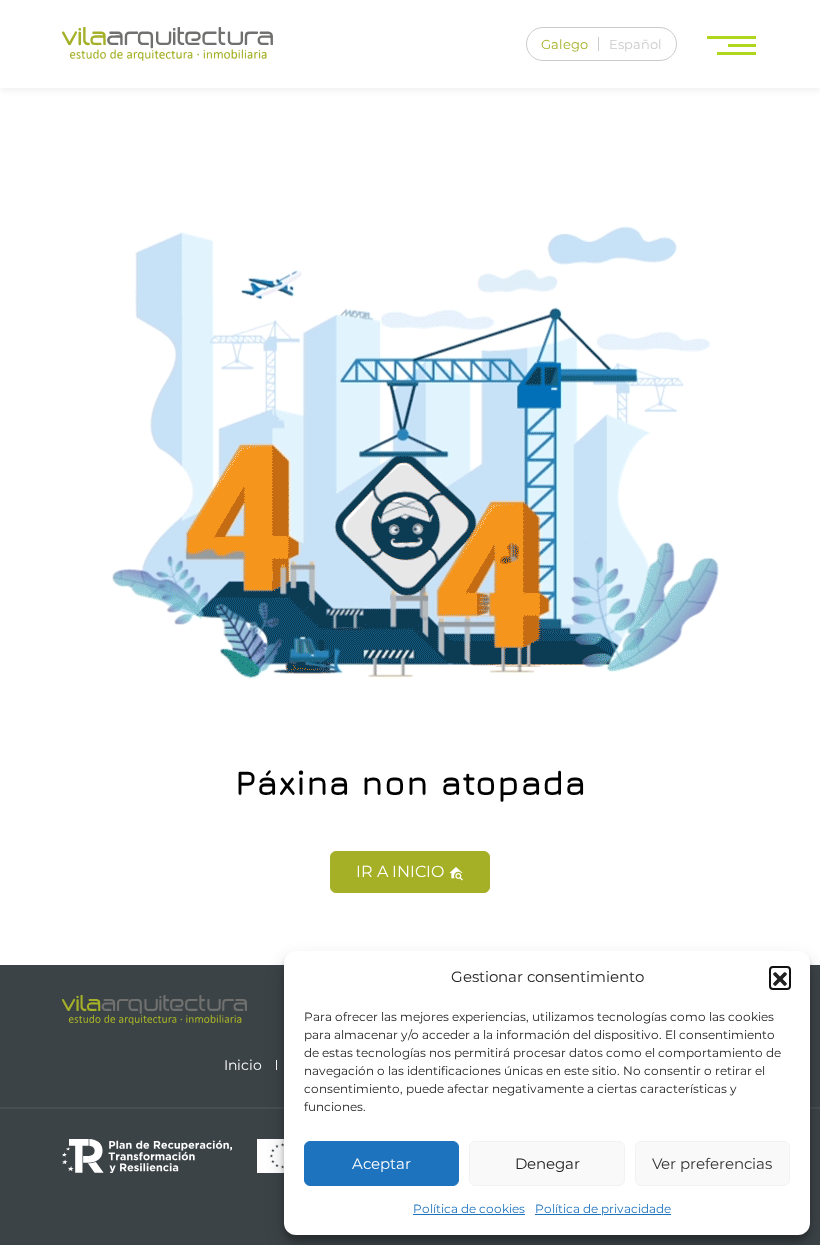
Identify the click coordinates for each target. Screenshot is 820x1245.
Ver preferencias (712, 1163)
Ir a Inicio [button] (402, 871)
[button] (780, 977)
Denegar (547, 1163)
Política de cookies (469, 1208)
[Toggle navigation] (733, 44)
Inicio (243, 1065)
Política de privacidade (603, 1208)
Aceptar (381, 1163)
